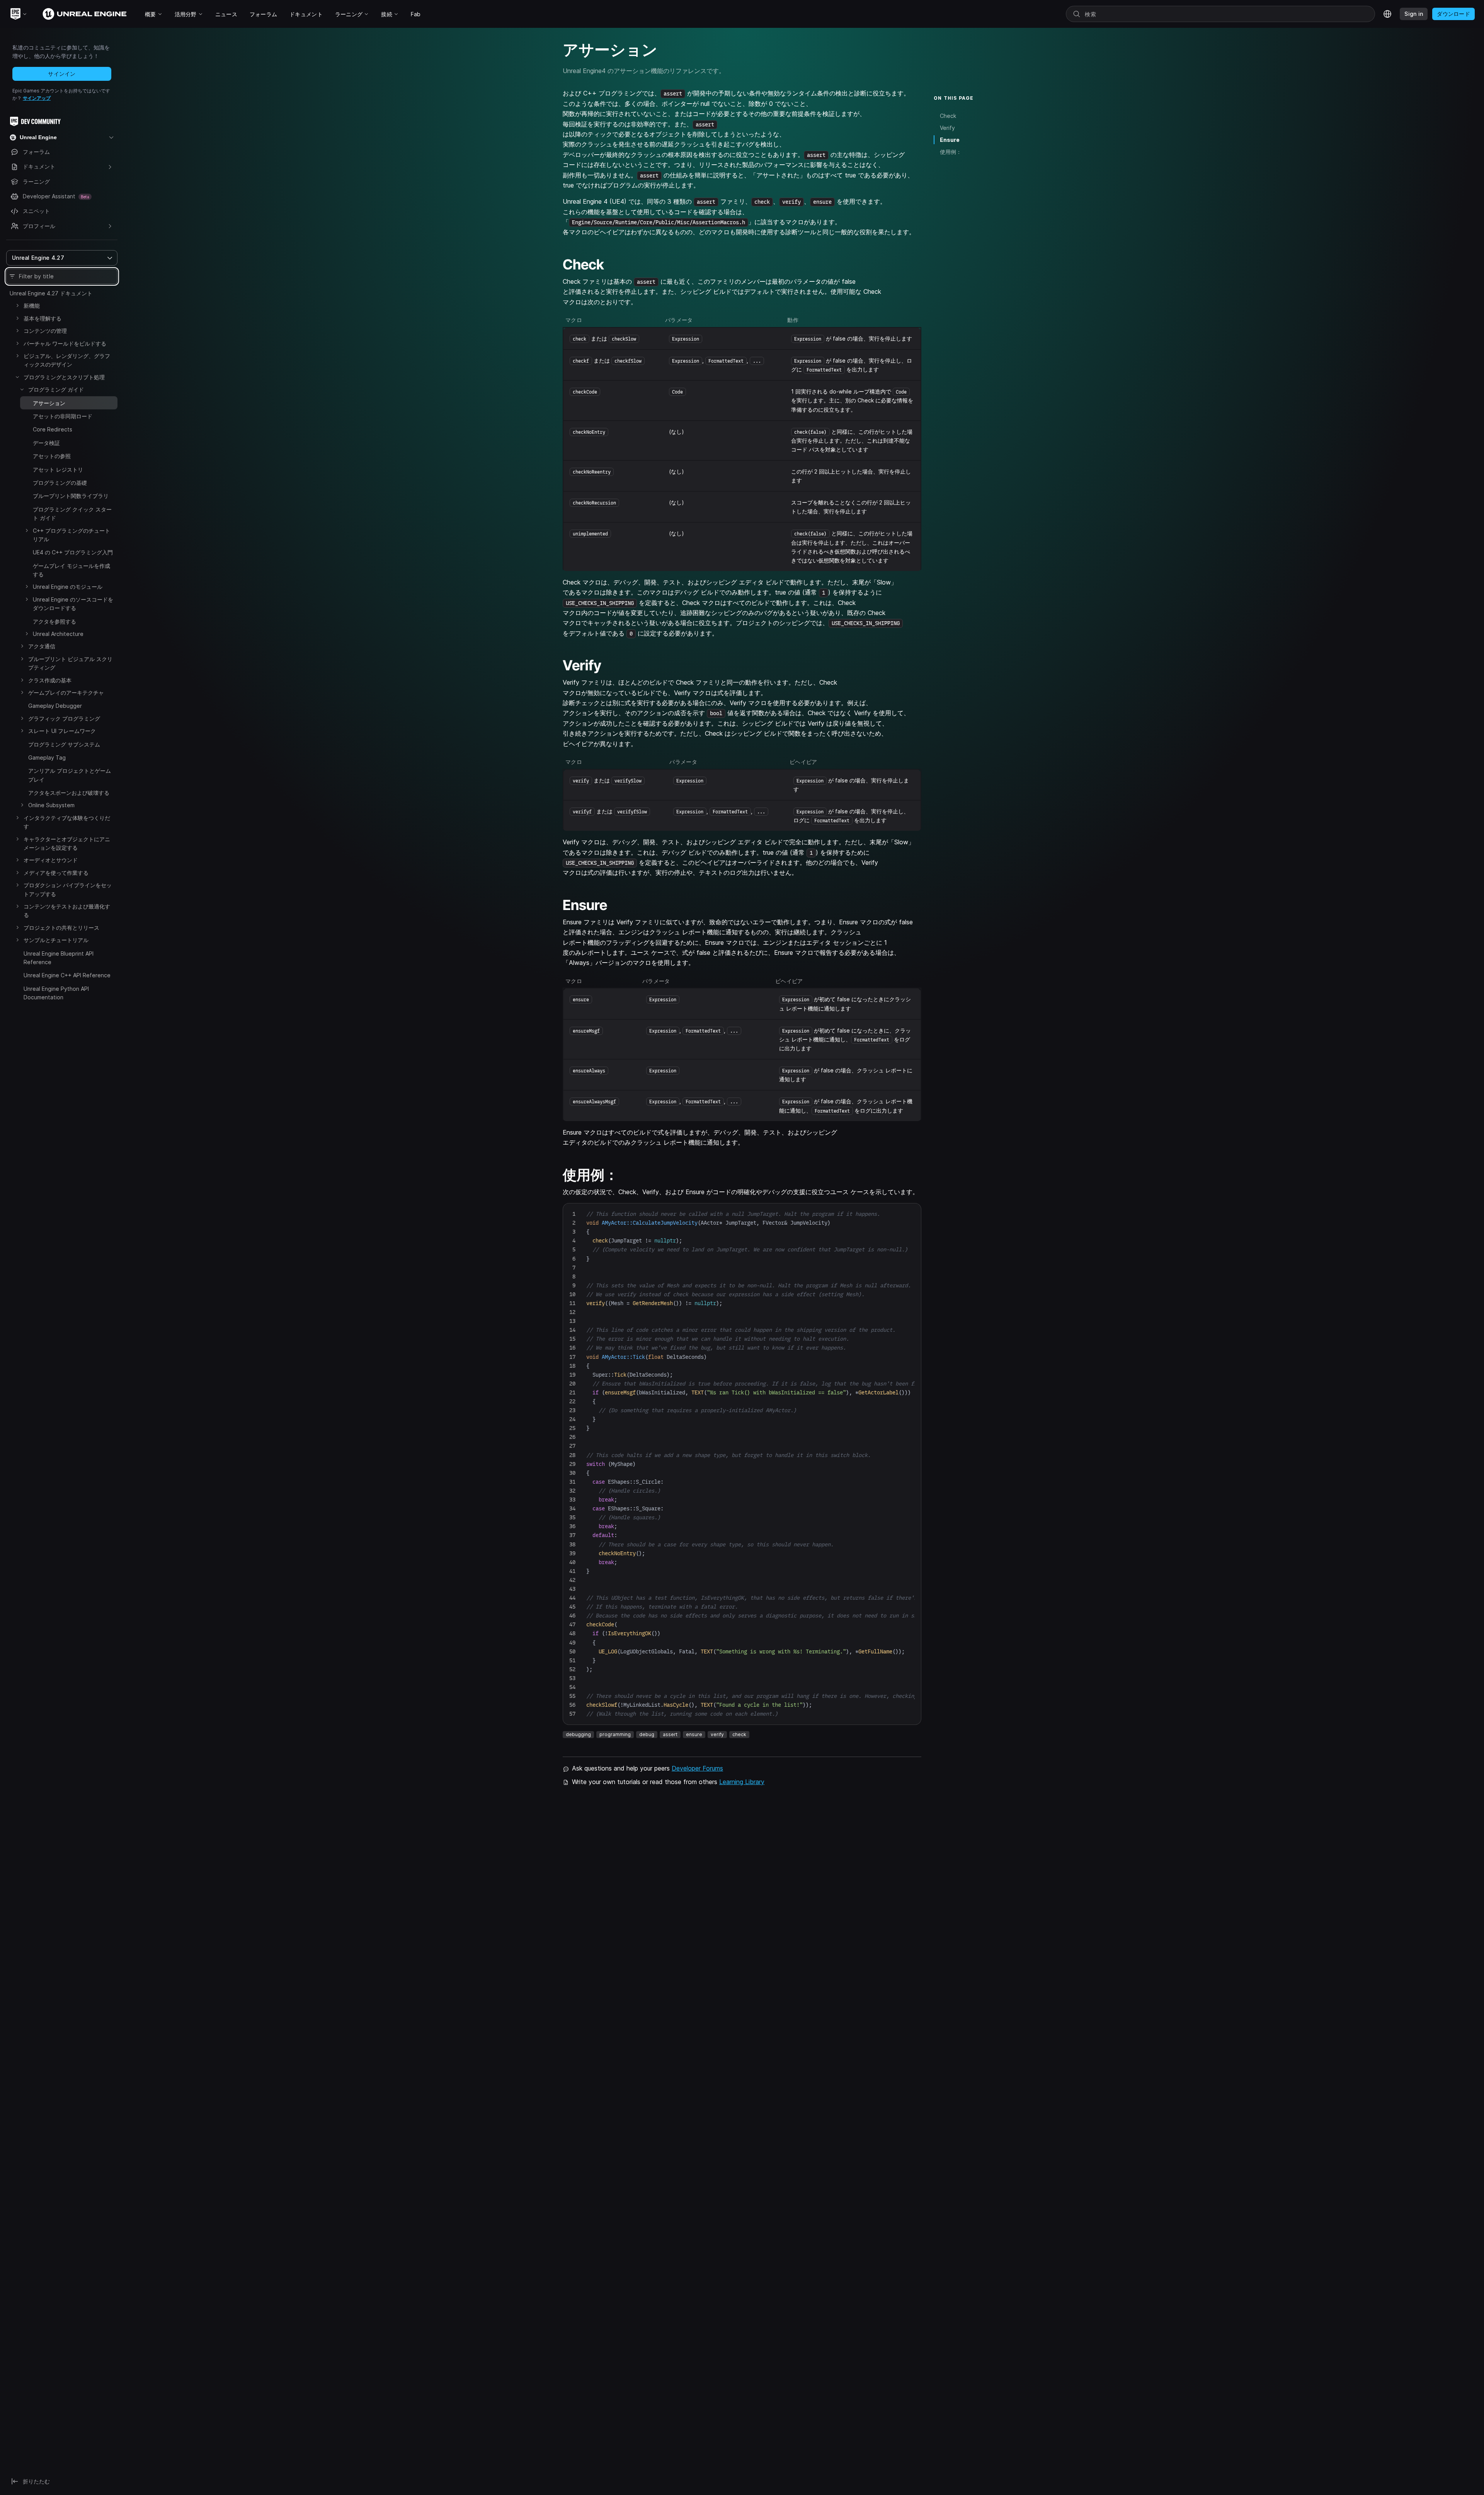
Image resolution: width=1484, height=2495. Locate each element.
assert (670, 1734)
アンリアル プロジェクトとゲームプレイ (70, 775)
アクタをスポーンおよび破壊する (69, 793)
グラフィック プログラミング (64, 718)
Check (948, 116)
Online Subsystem (51, 805)
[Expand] (17, 305)
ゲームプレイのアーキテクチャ (66, 693)
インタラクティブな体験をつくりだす (67, 822)
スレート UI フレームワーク (62, 731)
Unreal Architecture (58, 634)
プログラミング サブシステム (64, 744)
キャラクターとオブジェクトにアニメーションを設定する (67, 843)
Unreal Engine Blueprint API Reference (59, 958)
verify (717, 1734)
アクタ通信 (42, 646)
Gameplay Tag (47, 758)
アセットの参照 (52, 456)
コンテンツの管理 (45, 331)
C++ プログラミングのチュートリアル (71, 535)
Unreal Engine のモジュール (68, 587)
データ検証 (46, 443)
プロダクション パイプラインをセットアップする (68, 889)
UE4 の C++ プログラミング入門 (73, 552)
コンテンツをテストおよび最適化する (67, 911)
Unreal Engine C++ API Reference (67, 975)
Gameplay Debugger (55, 706)
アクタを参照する (54, 621)
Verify (947, 128)
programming (615, 1734)
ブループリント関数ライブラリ (71, 496)
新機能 (32, 306)
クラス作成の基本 (50, 680)
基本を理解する (43, 318)
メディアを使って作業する (56, 873)
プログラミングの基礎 (60, 483)
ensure (694, 1734)
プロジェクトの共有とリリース (61, 928)
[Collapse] (17, 377)
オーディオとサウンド (51, 860)
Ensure (950, 140)
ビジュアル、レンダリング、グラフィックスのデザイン (67, 360)
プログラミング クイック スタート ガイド (72, 514)
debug (647, 1734)
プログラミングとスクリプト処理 (64, 377)
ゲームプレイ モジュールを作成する (71, 570)
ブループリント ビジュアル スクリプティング (70, 663)
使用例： (951, 152)
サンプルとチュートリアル (56, 940)
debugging (578, 1734)
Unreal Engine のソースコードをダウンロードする (73, 604)
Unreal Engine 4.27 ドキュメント (51, 293)
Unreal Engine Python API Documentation (56, 993)
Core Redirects (53, 429)
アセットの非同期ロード (63, 416)
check (739, 1734)
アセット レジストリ (58, 470)
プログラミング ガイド (56, 389)
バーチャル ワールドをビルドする (65, 343)
